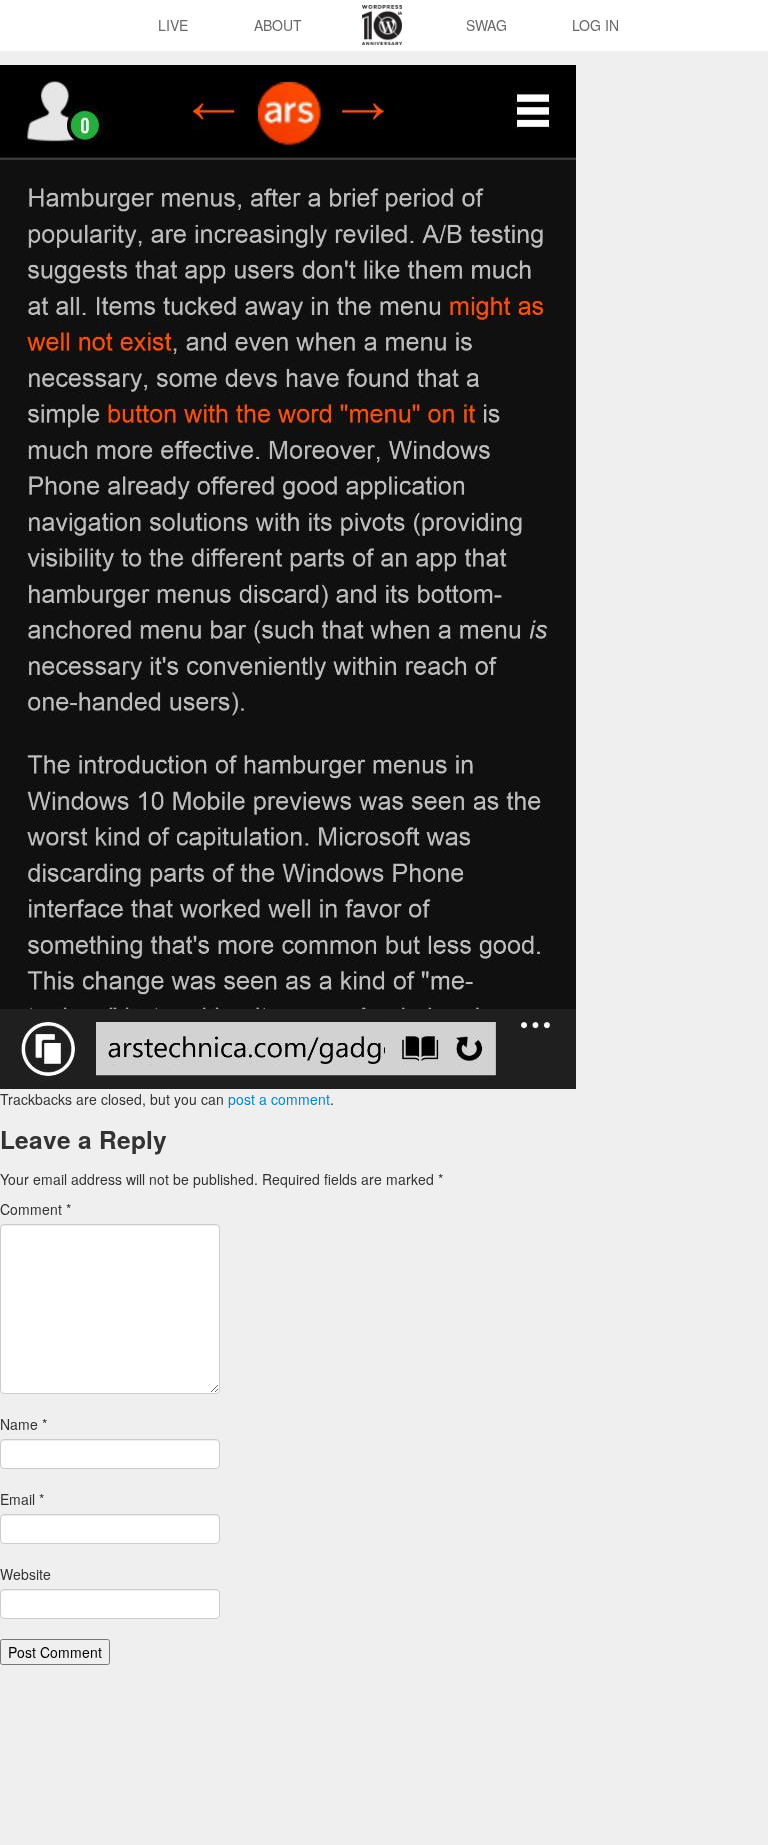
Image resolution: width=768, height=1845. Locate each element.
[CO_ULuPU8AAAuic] (288, 575)
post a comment (279, 1099)
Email (22, 1499)
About (278, 25)
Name (23, 1424)
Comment (35, 1209)
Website (25, 1574)
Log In (595, 25)
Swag (486, 25)
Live (173, 25)
